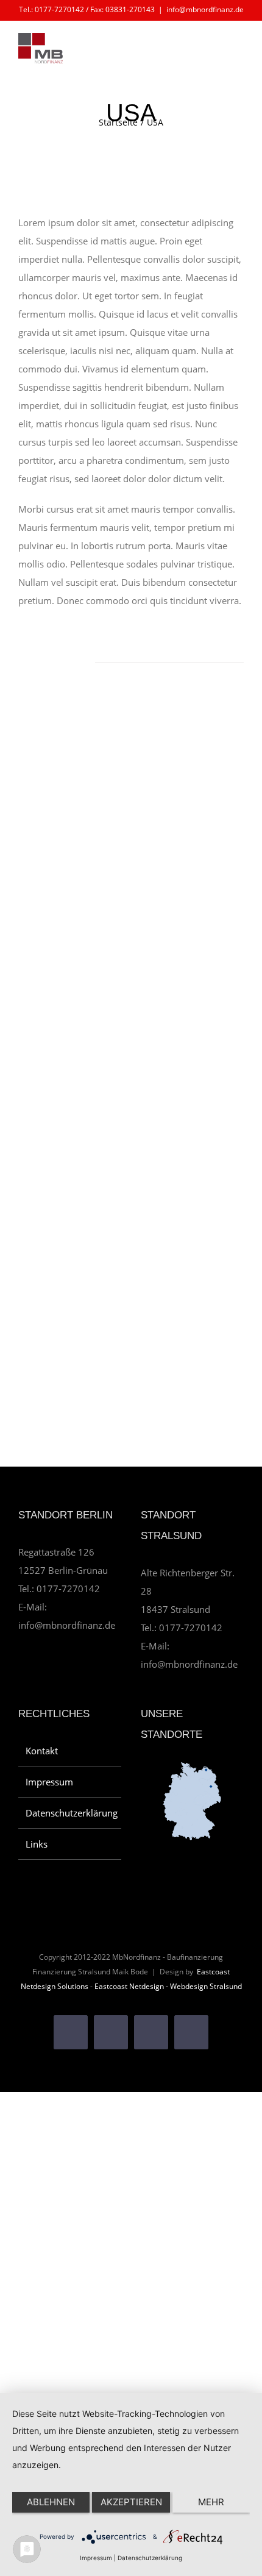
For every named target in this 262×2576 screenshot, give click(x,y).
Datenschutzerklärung (70, 1813)
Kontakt (42, 1751)
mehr (211, 2502)
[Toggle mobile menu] (239, 52)
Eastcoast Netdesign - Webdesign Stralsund (168, 1986)
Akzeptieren (131, 2502)
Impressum (49, 1782)
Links (37, 1844)
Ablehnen (51, 2502)
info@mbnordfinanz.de (205, 9)
